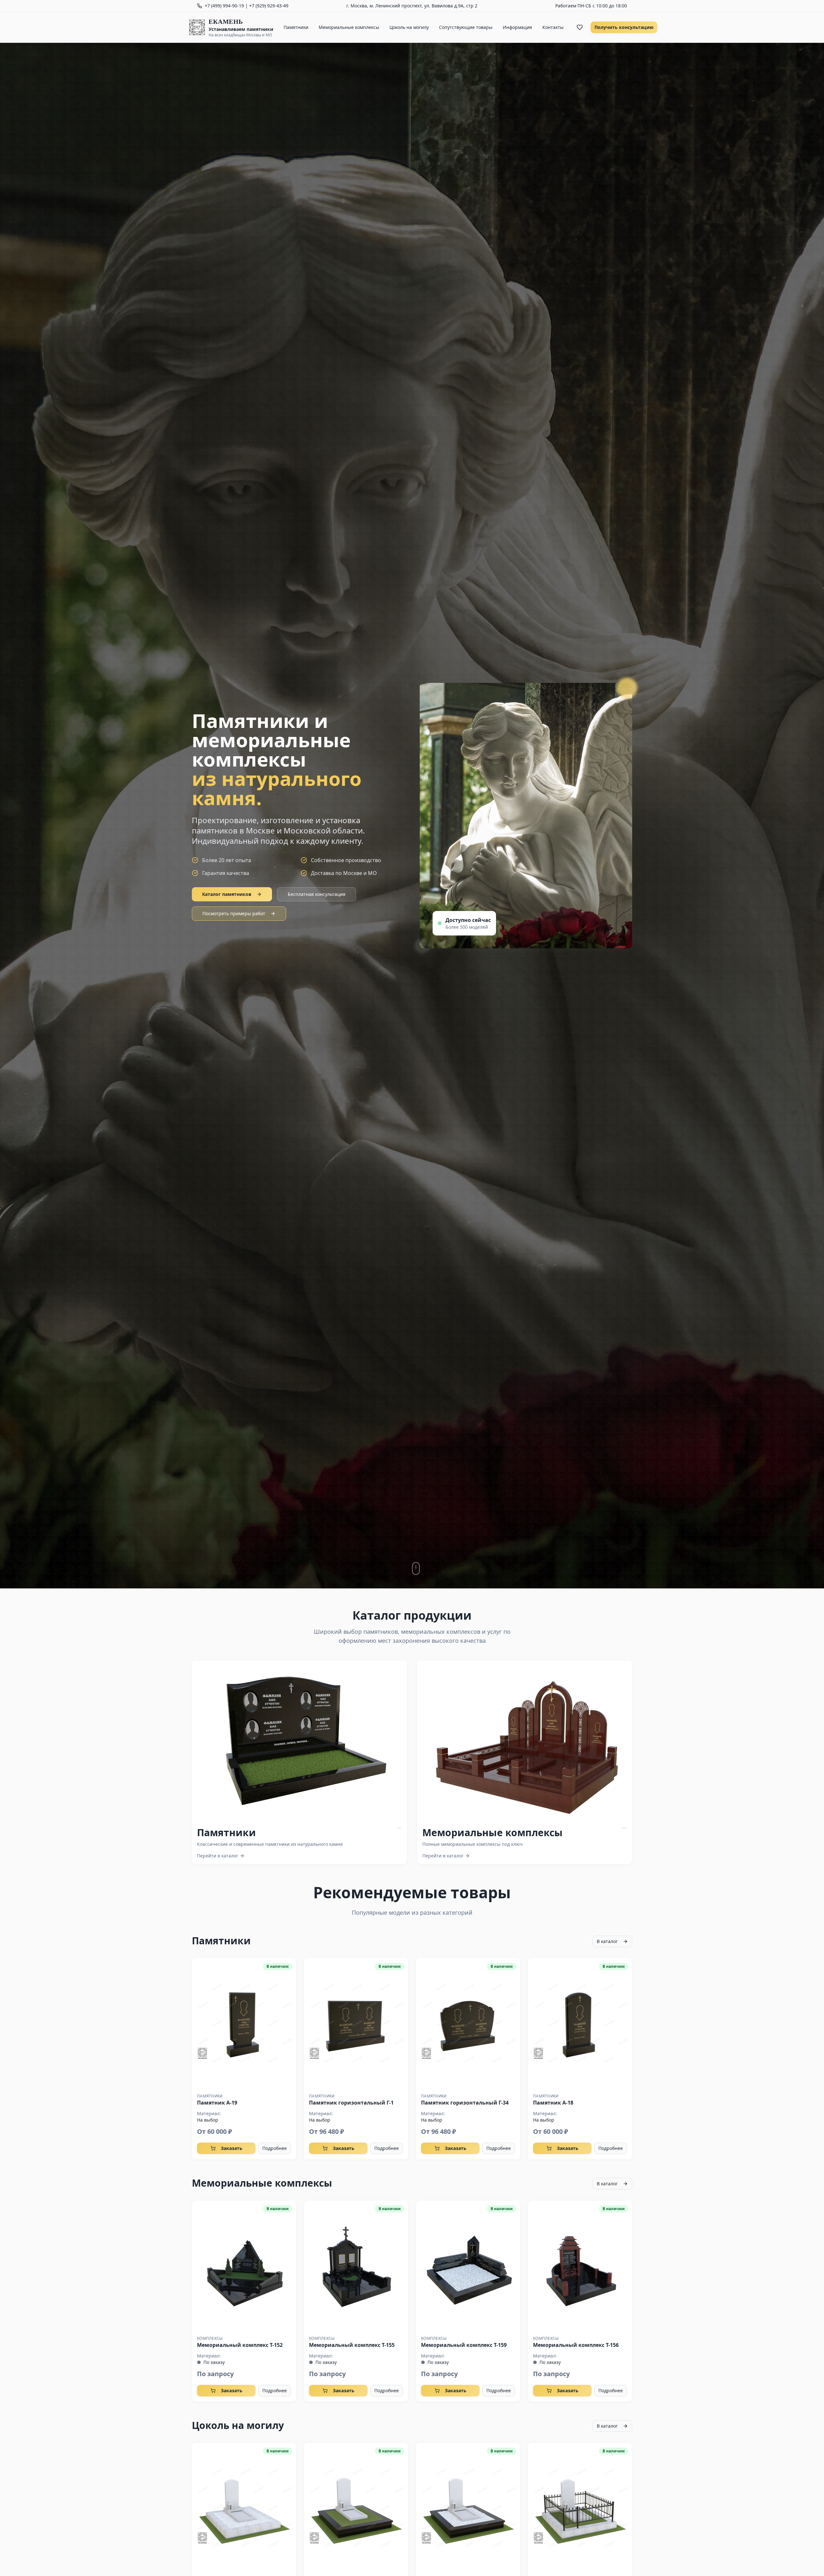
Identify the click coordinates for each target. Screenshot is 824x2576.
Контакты (553, 27)
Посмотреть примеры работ (234, 913)
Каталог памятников (227, 894)
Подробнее (275, 2148)
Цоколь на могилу (409, 27)
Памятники (296, 27)
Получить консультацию (624, 27)
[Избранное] (580, 27)
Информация (517, 27)
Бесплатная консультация (317, 894)
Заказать (232, 2148)
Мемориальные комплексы (349, 27)
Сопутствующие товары (466, 27)
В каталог (607, 1941)
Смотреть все (305, 1741)
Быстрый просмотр (244, 2023)
